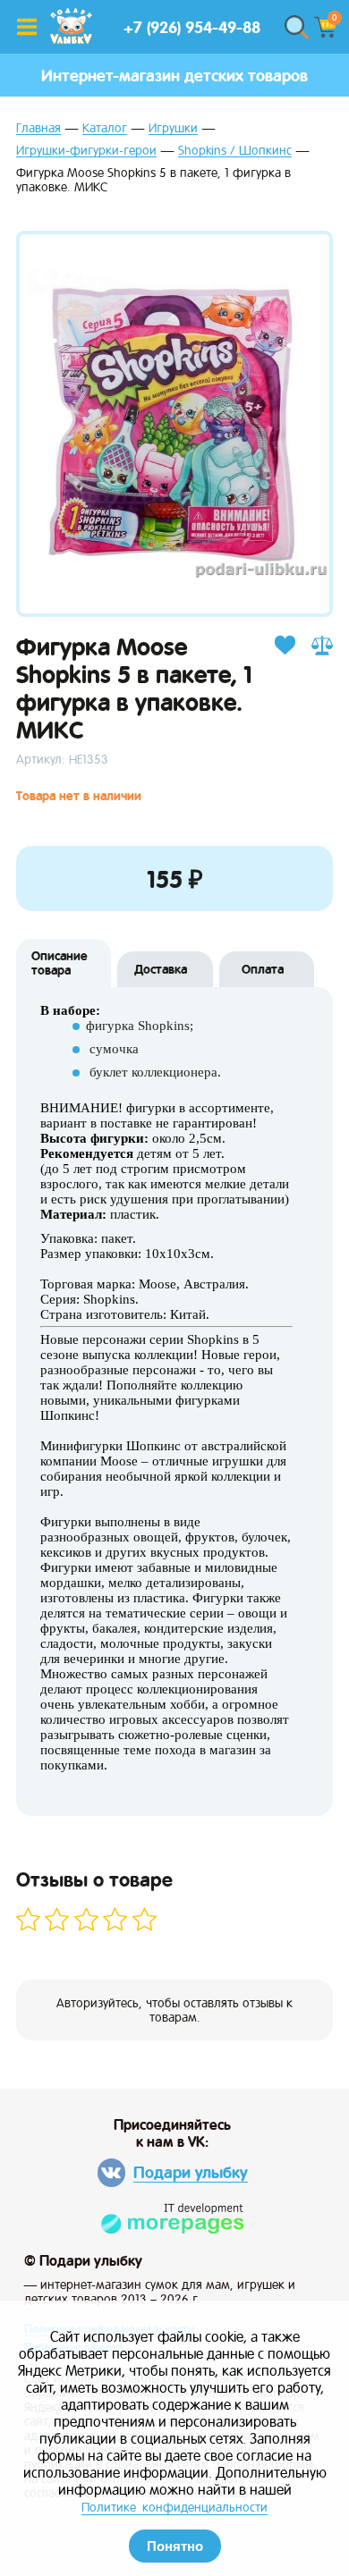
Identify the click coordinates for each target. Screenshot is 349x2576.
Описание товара (60, 963)
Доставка (161, 969)
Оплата (263, 969)
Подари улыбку (191, 2172)
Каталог (105, 128)
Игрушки (173, 128)
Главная (38, 128)
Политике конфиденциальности (174, 2507)
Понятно (175, 2546)
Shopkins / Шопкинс (235, 151)
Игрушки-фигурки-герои (86, 151)
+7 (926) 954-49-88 (192, 27)
